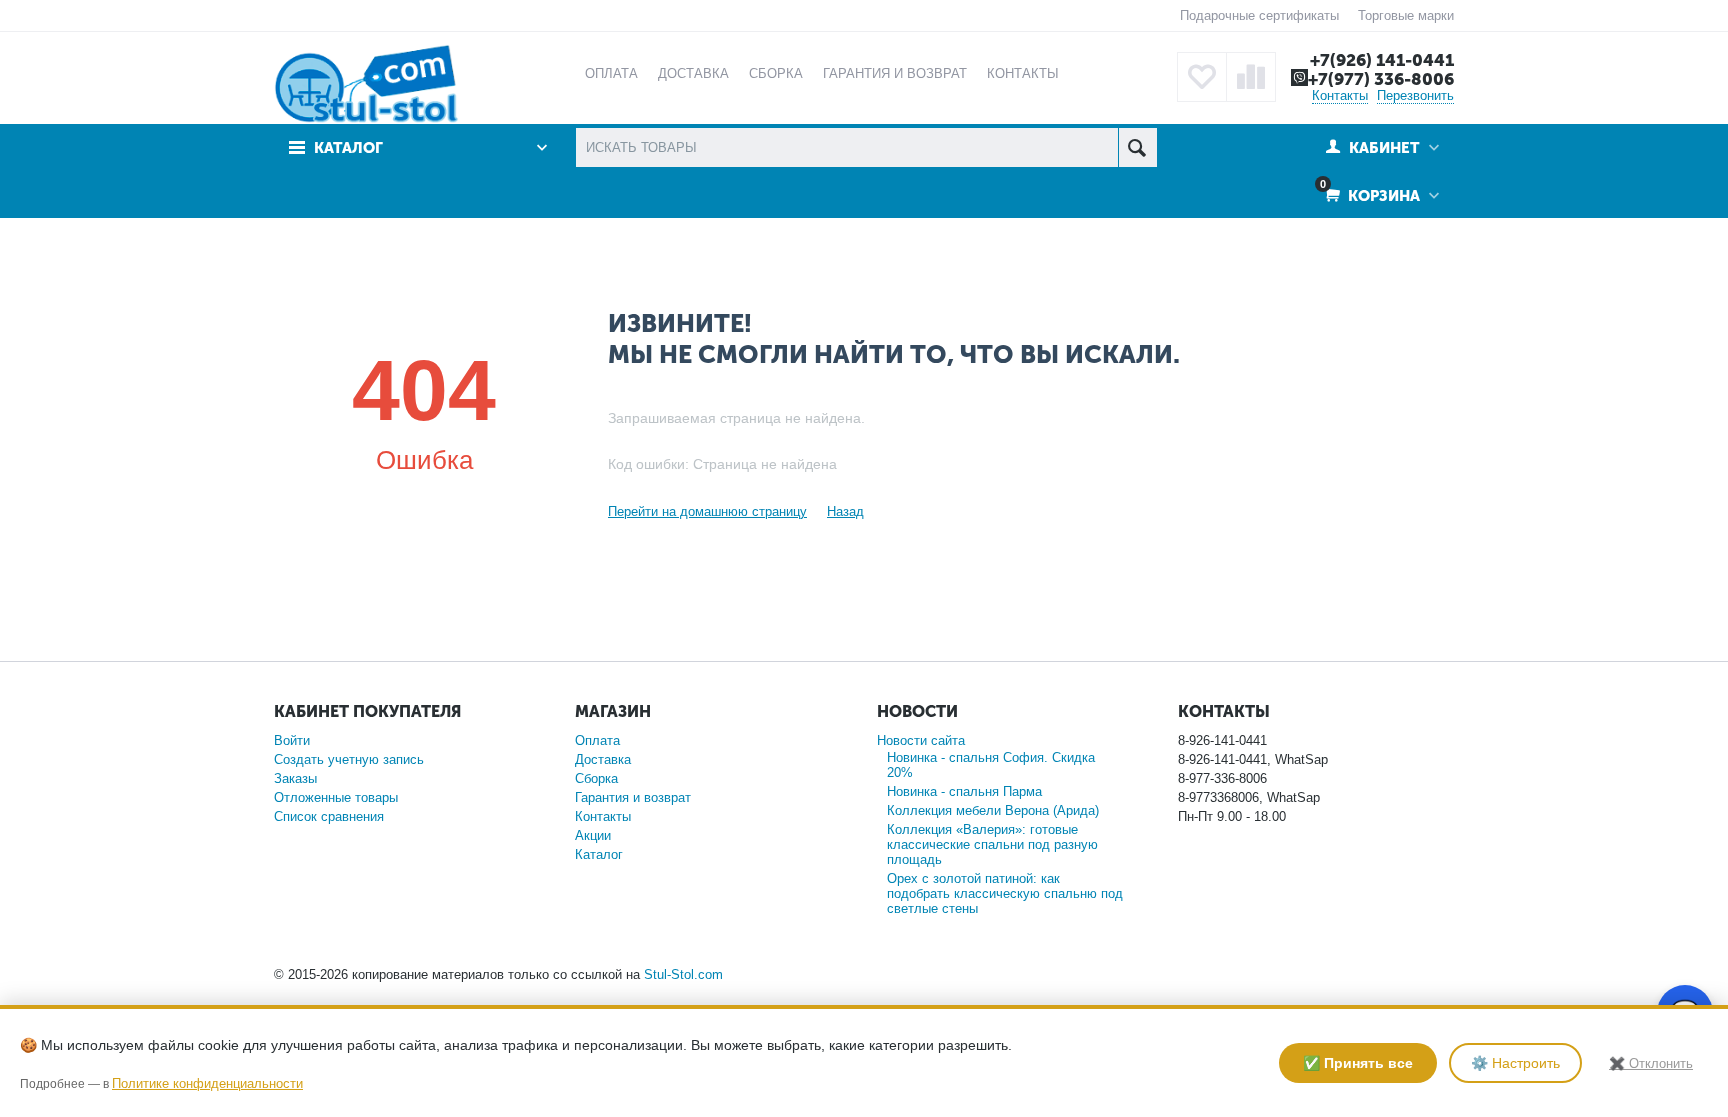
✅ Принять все (1358, 1063)
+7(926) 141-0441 (1382, 60)
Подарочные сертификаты (1259, 15)
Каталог (599, 854)
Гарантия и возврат (633, 797)
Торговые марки (1406, 15)
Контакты (1340, 95)
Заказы (295, 778)
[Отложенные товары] (1202, 77)
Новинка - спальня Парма (964, 791)
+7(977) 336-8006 (1381, 79)
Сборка (596, 778)
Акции (593, 835)
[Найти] (1137, 147)
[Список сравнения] (1251, 77)
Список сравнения (329, 816)
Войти (292, 740)
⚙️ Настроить (1515, 1063)
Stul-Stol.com (683, 974)
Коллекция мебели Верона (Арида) (993, 810)
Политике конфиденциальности (207, 1083)
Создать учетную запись (349, 759)
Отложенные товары (336, 797)
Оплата (597, 740)
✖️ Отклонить (1651, 1063)
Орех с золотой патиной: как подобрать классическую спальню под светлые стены (1005, 893)
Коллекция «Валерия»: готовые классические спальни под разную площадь (992, 844)
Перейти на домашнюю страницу (707, 511)
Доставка (603, 759)
